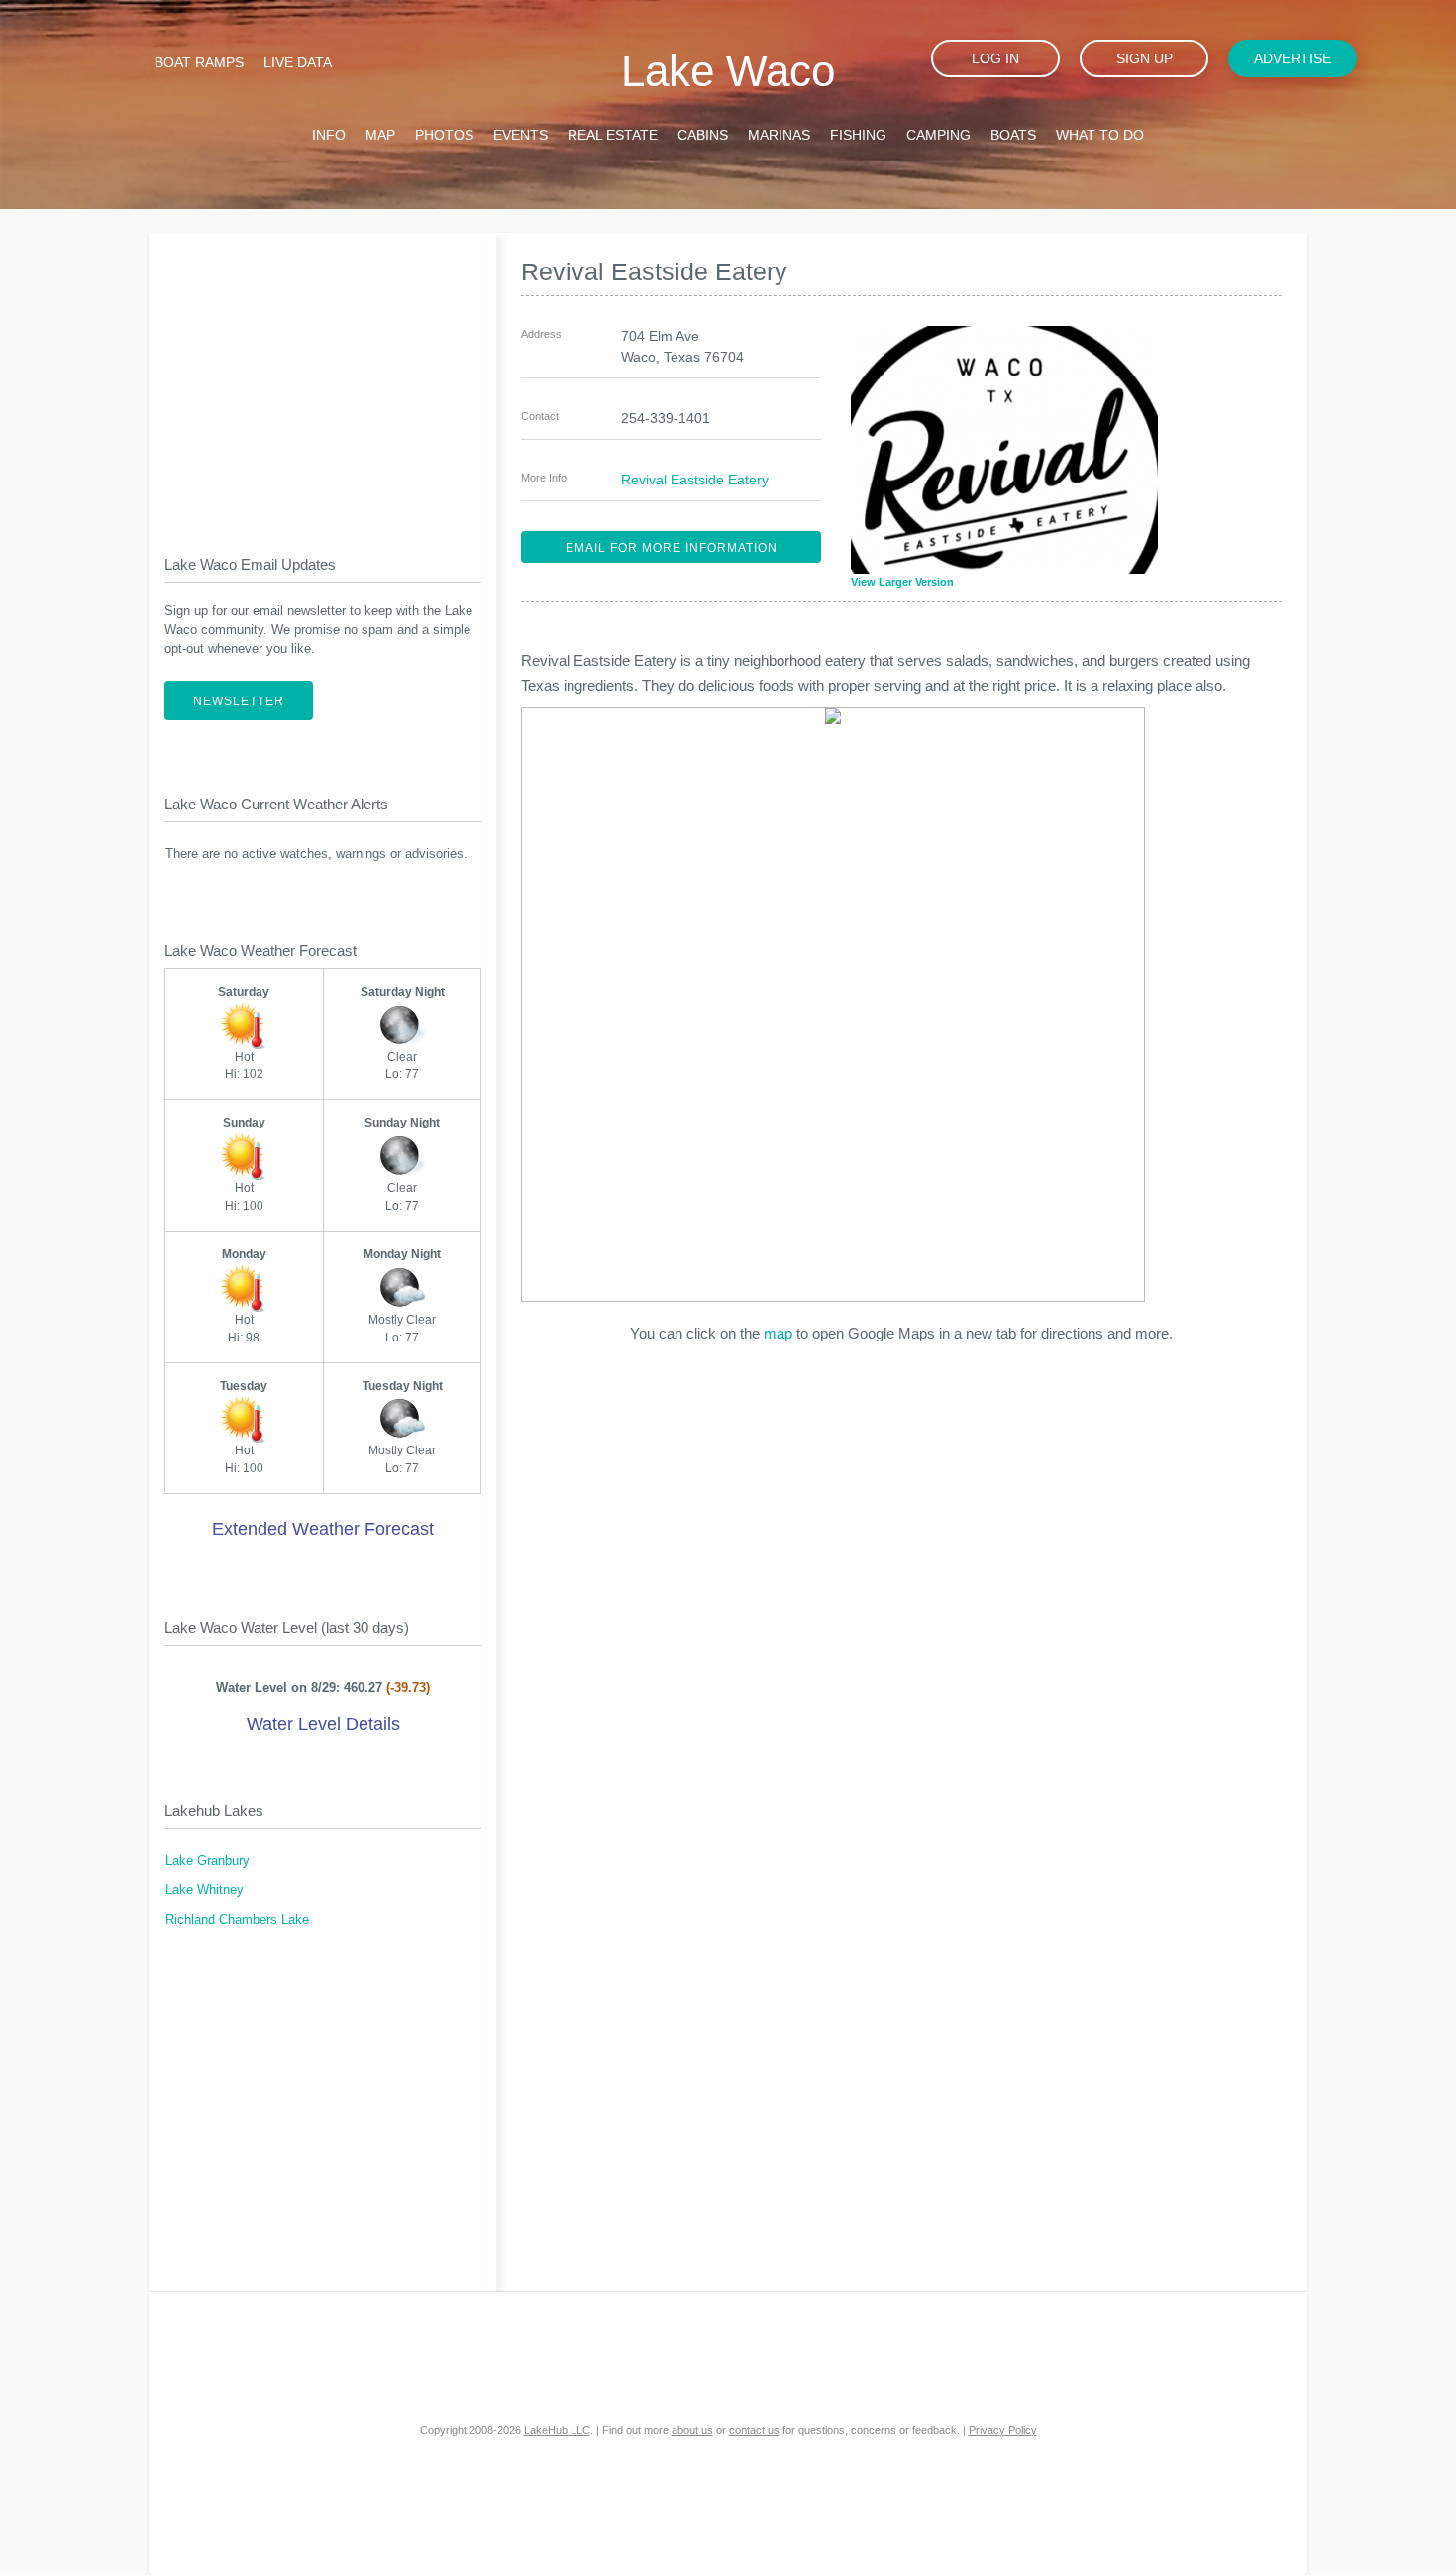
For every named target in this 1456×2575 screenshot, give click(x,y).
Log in (995, 58)
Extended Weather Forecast (323, 1529)
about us (692, 2430)
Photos (444, 135)
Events (520, 135)
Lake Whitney (205, 1890)
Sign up (1144, 58)
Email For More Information (672, 548)
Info (329, 135)
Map (380, 135)
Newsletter (239, 701)
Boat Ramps (199, 62)
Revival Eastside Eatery (695, 480)
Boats (1013, 135)
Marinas (779, 135)
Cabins (703, 135)
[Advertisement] (323, 377)
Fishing (858, 135)
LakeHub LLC (557, 2430)
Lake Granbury (208, 1861)
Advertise (1293, 58)
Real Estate (613, 135)
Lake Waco (728, 71)
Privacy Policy (1003, 2430)
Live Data (298, 62)
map (778, 1333)
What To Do (1100, 135)
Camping (938, 135)
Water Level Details (323, 1724)
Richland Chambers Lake (237, 1920)
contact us (754, 2430)
